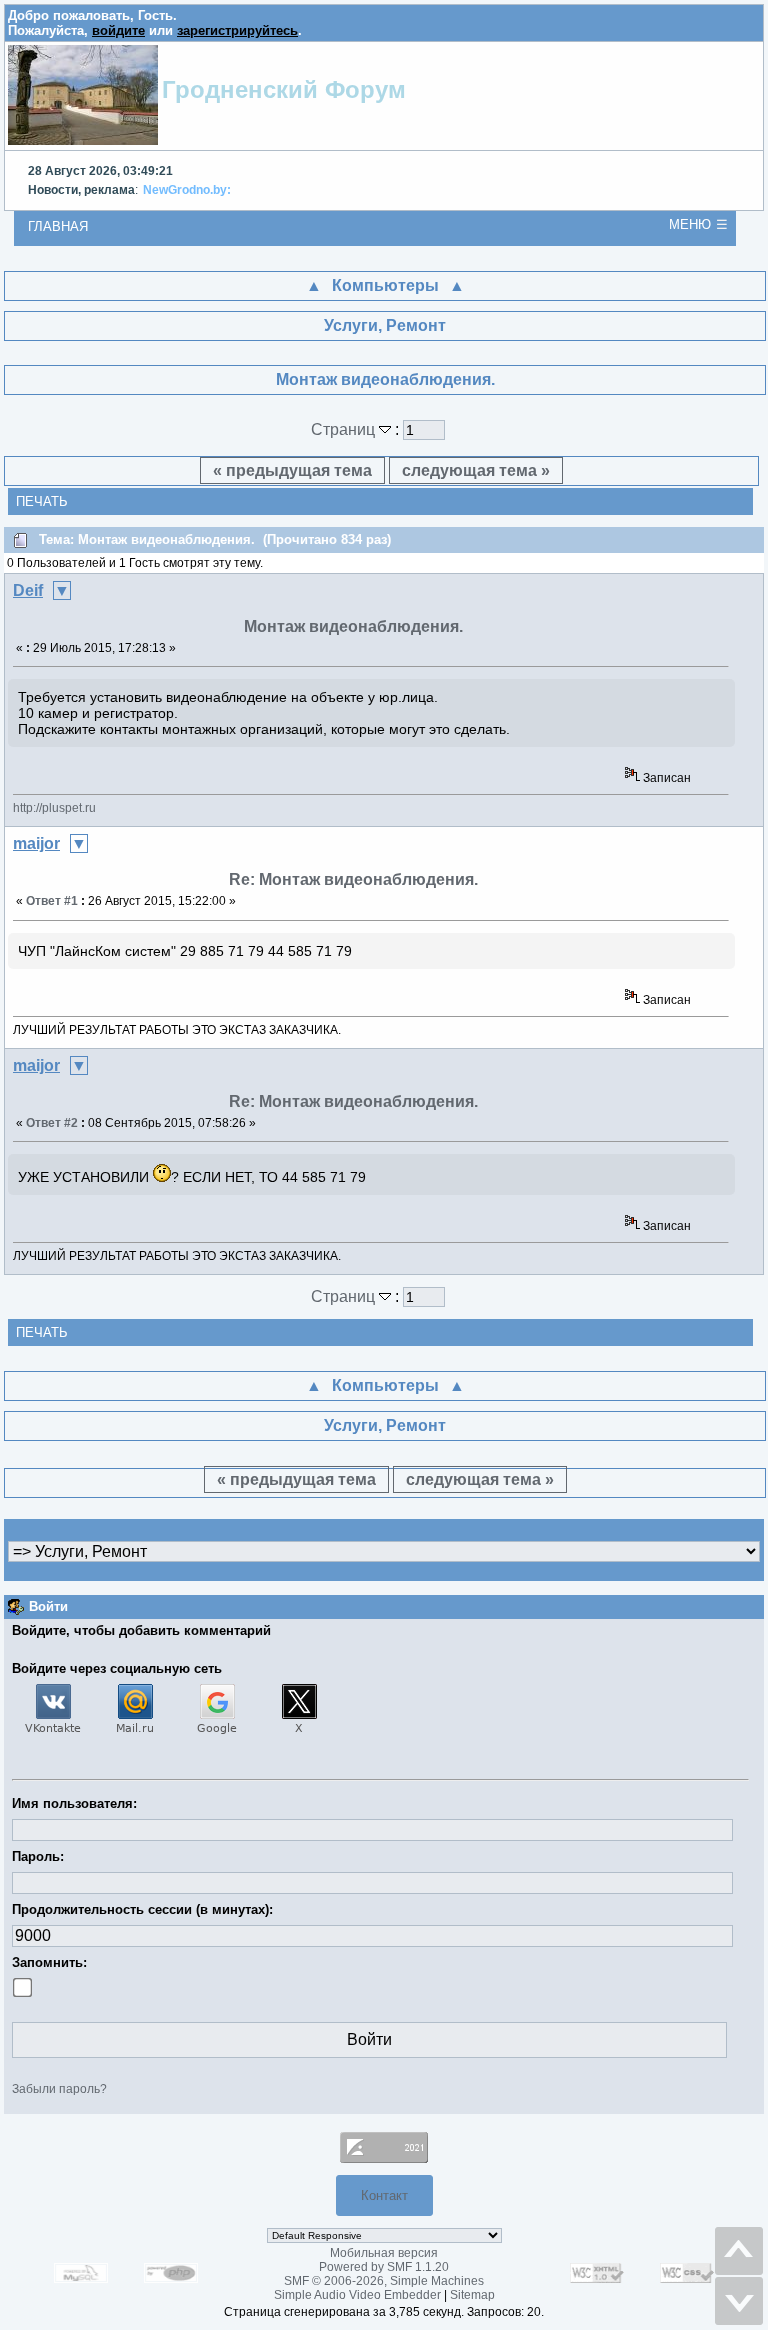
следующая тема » (476, 470)
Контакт (384, 2195)
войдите (118, 30)
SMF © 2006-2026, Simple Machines (384, 2281)
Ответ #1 (52, 901)
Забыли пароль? (59, 2089)
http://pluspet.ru (54, 808)
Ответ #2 (52, 1123)
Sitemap (472, 2295)
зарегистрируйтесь (237, 30)
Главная (58, 226)
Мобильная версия (384, 2253)
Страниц (345, 429)
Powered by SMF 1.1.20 (384, 2267)
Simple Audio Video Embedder (357, 2295)
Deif (28, 590)
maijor (36, 843)
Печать (42, 501)
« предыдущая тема (292, 470)
